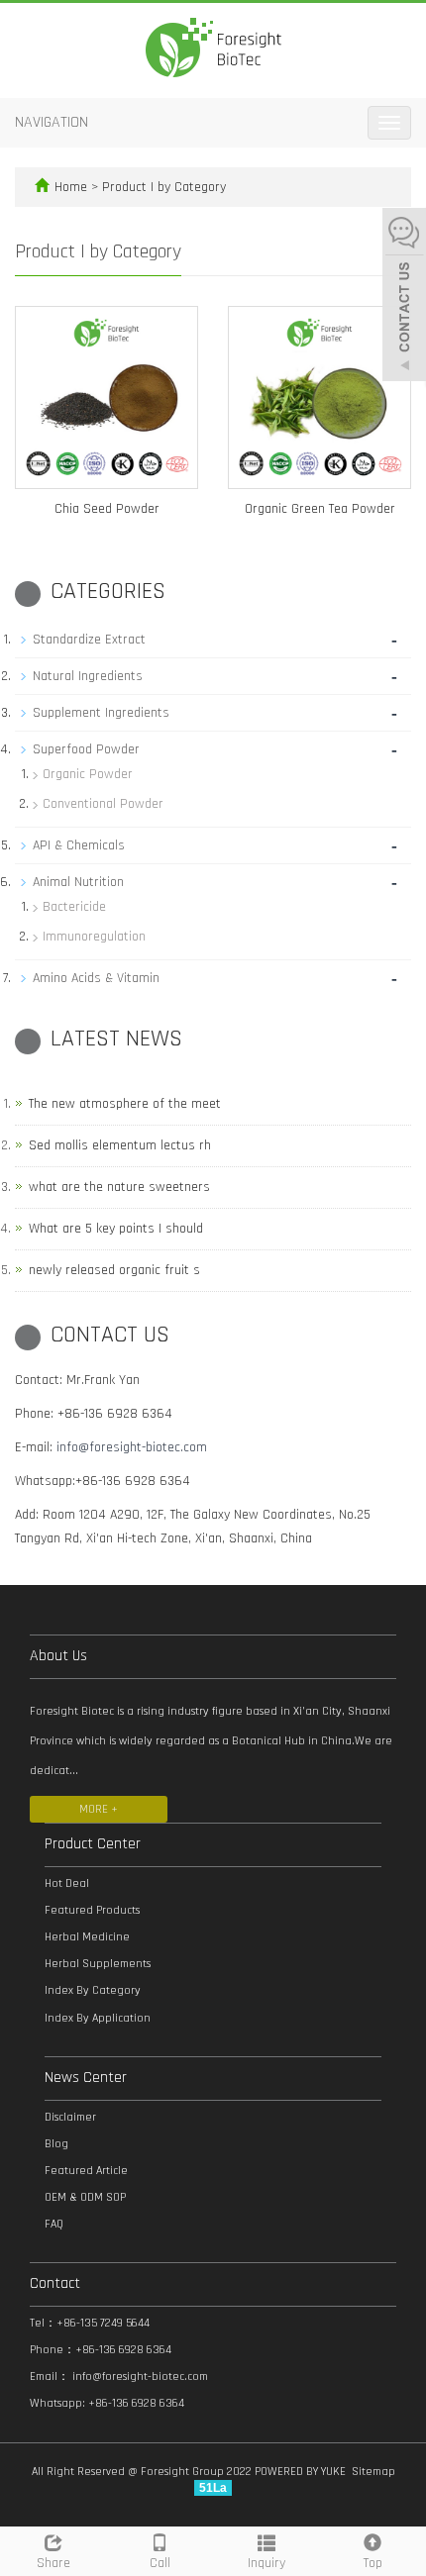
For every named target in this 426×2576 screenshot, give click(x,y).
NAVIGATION (52, 122)
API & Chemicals (79, 845)
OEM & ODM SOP (85, 2197)
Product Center (93, 1844)
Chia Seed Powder (107, 509)
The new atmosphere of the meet (125, 1104)
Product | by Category (164, 187)
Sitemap (373, 2472)
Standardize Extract (89, 640)
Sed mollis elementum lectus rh (120, 1145)
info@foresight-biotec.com (132, 1447)
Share (53, 2563)
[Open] (404, 297)
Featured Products (92, 1910)
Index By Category (93, 1990)
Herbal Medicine (87, 1937)
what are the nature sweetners (119, 1187)
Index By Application (98, 2018)
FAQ (54, 2224)
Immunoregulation (94, 937)
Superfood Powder (86, 749)
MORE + (99, 1809)
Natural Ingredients (88, 676)
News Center (86, 2078)
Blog (56, 2144)
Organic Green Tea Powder (320, 509)
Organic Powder (88, 774)
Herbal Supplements (98, 1964)
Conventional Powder (103, 804)
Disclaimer (70, 2117)
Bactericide (74, 907)
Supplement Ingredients (101, 713)
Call (160, 2563)
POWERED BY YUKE (302, 2472)
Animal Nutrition (78, 882)
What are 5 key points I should (116, 1229)
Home (71, 187)
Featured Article (86, 2171)
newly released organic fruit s (114, 1270)
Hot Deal (67, 1883)
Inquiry (266, 2563)
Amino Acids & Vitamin (96, 978)
